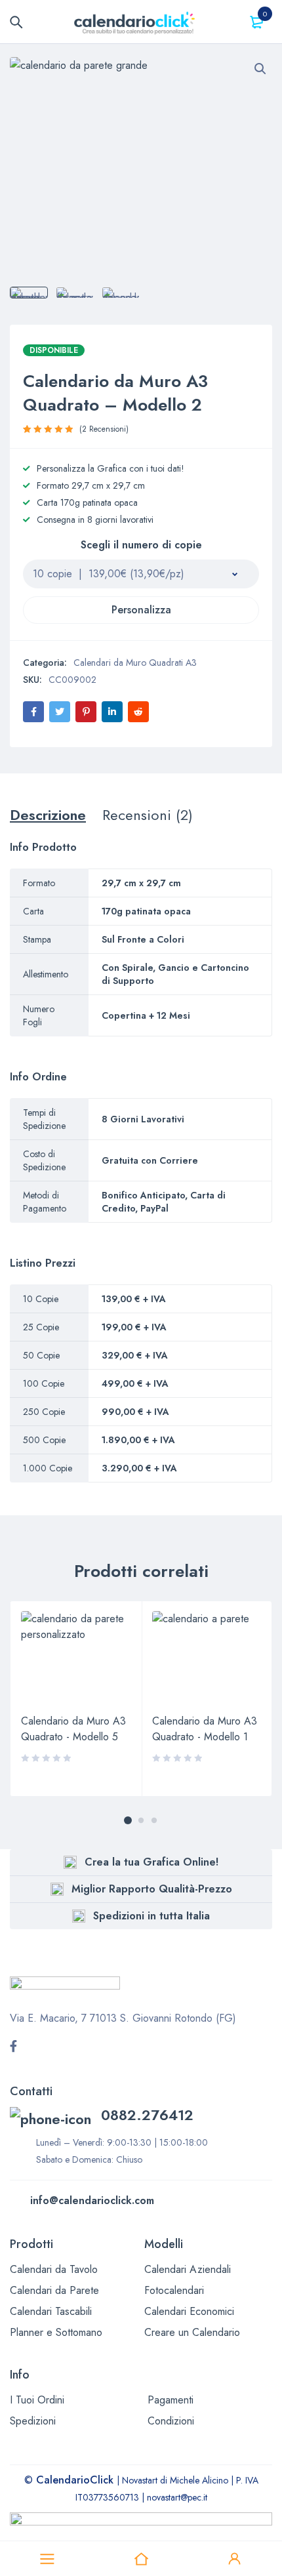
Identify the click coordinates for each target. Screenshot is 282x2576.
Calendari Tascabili (51, 2311)
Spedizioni (33, 2421)
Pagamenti (171, 2400)
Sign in (235, 2559)
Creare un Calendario (192, 2332)
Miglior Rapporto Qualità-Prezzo (152, 1889)
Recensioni (104, 429)
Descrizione (48, 815)
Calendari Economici (189, 2311)
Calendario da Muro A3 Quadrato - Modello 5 (73, 1729)
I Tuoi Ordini (37, 2400)
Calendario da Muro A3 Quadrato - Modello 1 (205, 1729)
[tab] (48, 815)
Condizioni (171, 2421)
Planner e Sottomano (56, 2332)
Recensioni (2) (148, 815)
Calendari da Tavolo (54, 2269)
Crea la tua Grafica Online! (151, 1862)
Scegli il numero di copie (141, 546)
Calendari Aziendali (188, 2269)
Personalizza (141, 610)
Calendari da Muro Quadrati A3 (135, 663)
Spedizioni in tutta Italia (151, 1916)
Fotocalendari (174, 2290)
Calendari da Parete (54, 2290)
